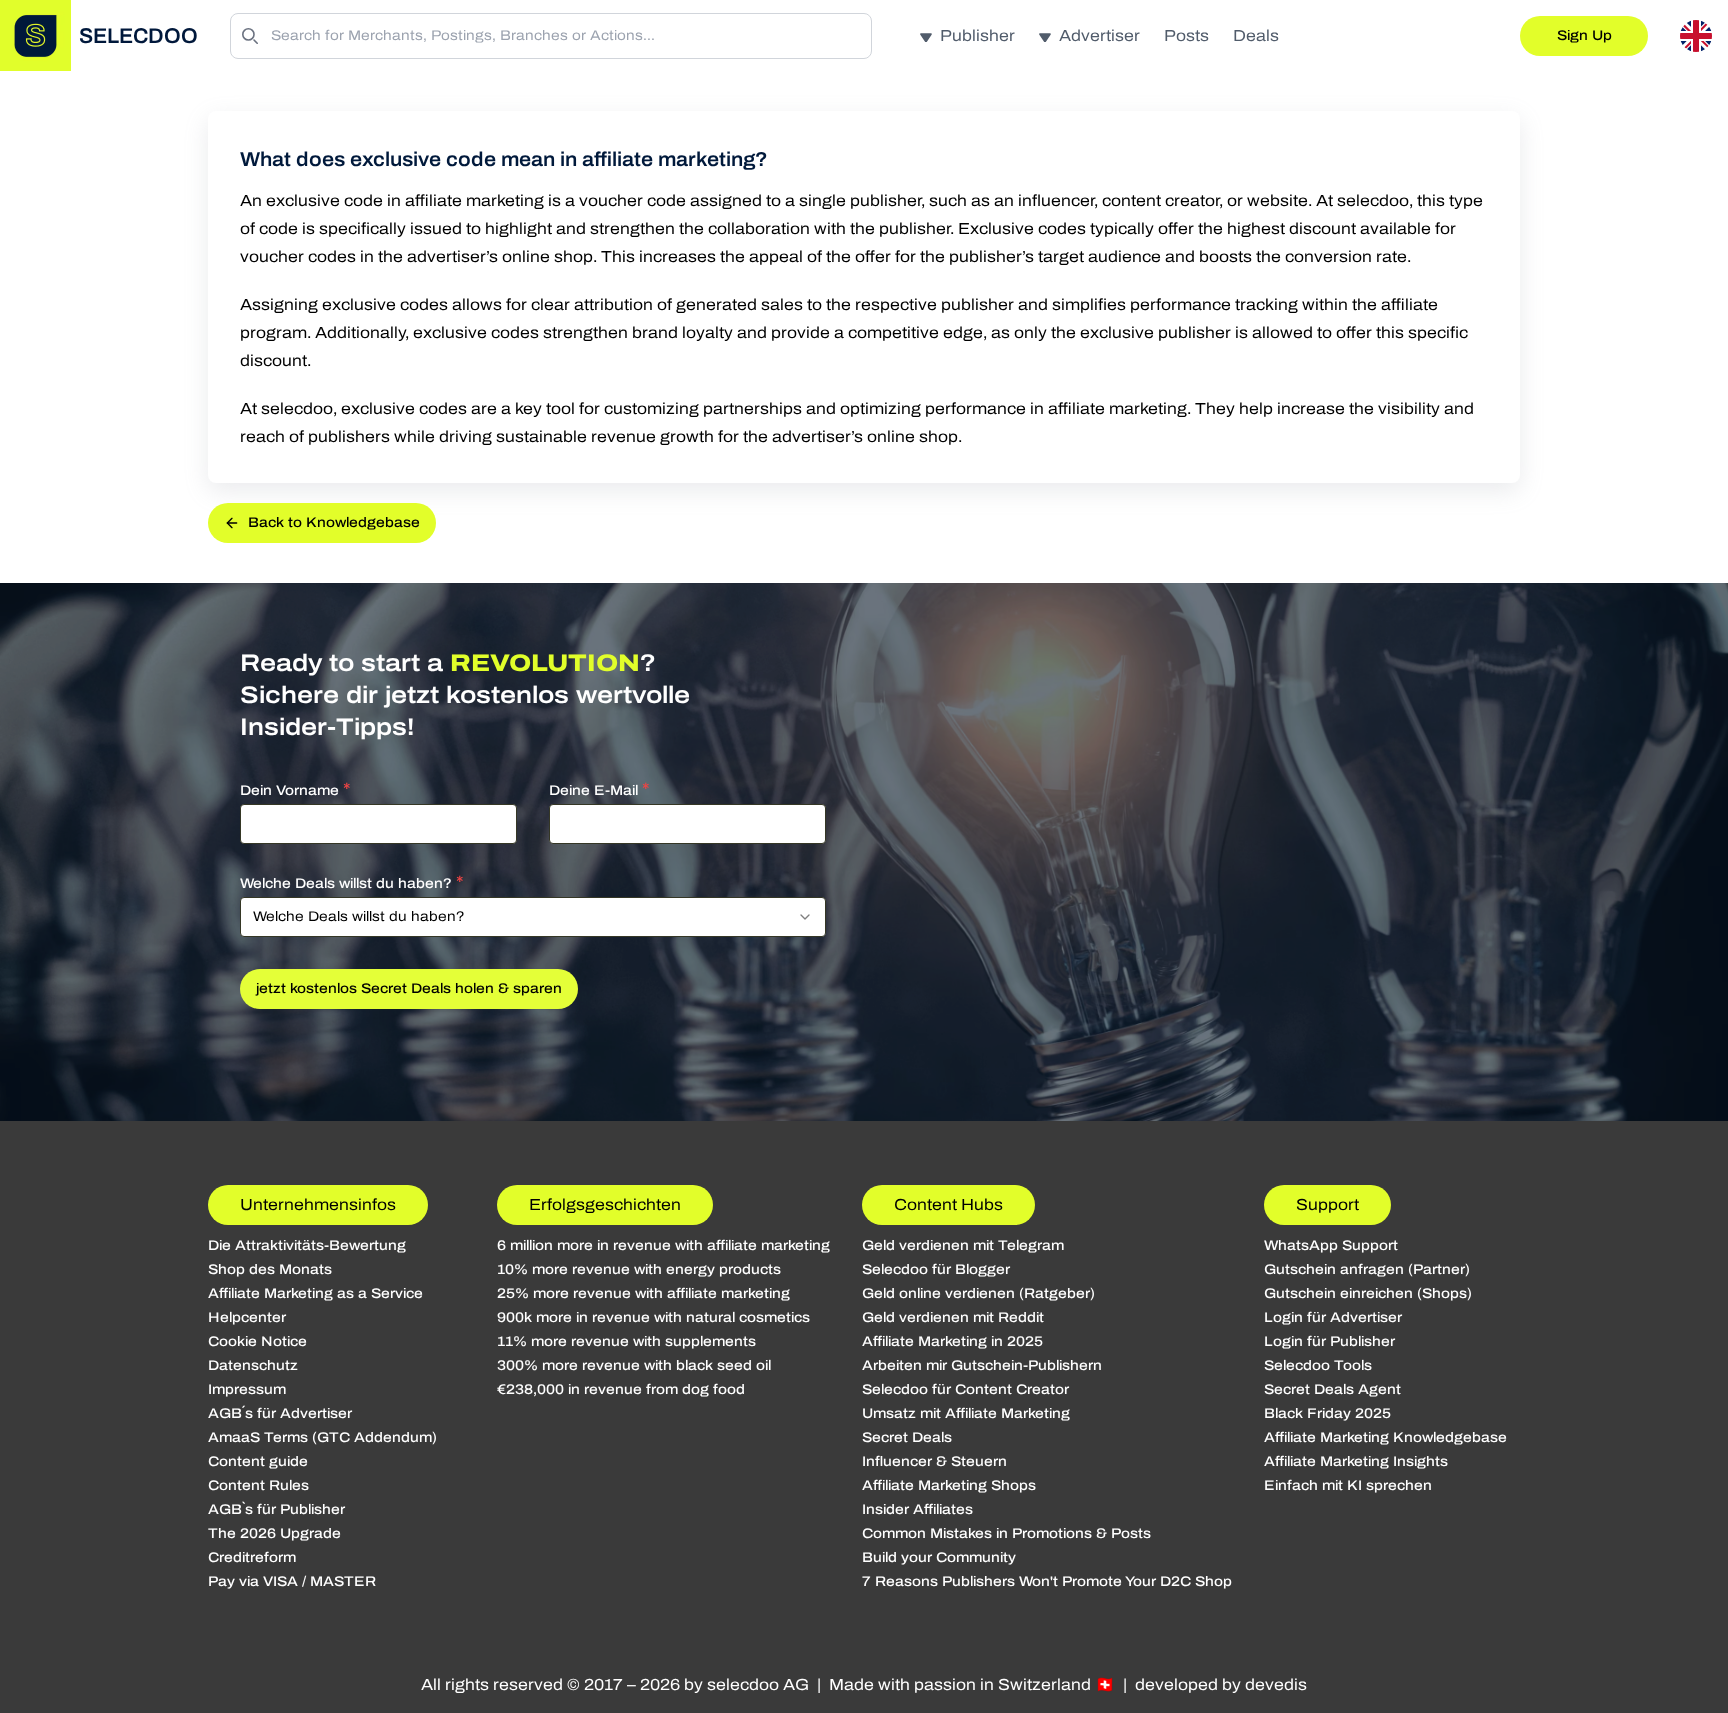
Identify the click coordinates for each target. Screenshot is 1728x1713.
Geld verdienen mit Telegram (963, 1245)
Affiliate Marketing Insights (1356, 1461)
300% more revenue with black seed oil (634, 1365)
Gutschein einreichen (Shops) (1368, 1293)
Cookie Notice (257, 1341)
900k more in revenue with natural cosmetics (653, 1317)
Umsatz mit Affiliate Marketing (966, 1413)
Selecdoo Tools (1318, 1365)
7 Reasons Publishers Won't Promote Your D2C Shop (1047, 1581)
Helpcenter (247, 1317)
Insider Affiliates (917, 1509)
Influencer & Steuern (934, 1461)
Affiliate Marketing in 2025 (952, 1341)
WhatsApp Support (1331, 1245)
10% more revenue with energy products (639, 1269)
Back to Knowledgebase (334, 522)
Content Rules (258, 1485)
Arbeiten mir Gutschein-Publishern (982, 1365)
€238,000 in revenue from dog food (621, 1389)
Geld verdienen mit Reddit (953, 1317)
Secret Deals (907, 1437)
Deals (1256, 35)
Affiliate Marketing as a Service (315, 1293)
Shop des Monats (270, 1269)
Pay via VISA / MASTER (292, 1581)
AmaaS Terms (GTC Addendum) (322, 1437)
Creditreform (252, 1557)
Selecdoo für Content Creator (965, 1389)
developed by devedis (1221, 1684)
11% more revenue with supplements (626, 1341)
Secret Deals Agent (1332, 1389)
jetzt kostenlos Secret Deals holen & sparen (409, 988)
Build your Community (939, 1557)
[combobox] (533, 917)
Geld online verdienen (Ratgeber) (978, 1293)
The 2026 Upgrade (274, 1533)
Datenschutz (253, 1365)
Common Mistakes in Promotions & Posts (1006, 1533)
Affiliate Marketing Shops (949, 1485)
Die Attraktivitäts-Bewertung (307, 1245)
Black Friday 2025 (1327, 1413)
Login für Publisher (1329, 1341)
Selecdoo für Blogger (936, 1269)
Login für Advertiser (1333, 1317)
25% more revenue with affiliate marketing (643, 1293)
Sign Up (1584, 35)
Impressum (247, 1389)
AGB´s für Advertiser (280, 1413)
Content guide (258, 1461)
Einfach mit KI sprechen (1348, 1485)
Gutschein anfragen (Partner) (1367, 1269)
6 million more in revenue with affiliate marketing (663, 1245)
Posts (1186, 35)
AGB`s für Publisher (276, 1509)
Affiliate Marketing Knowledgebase (1385, 1437)
